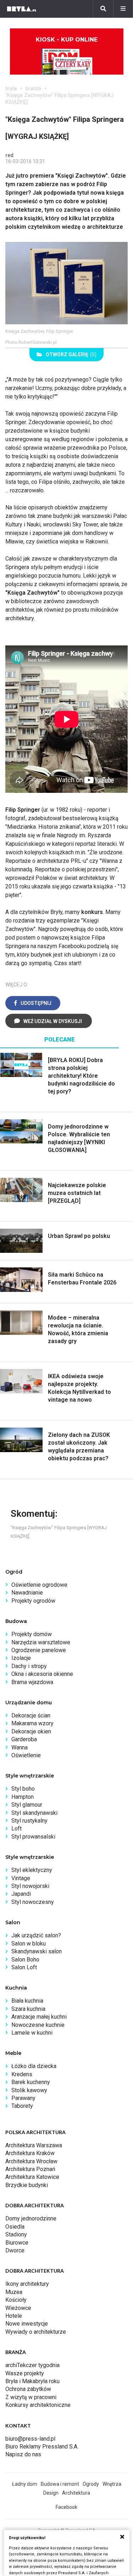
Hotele (14, 2316)
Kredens (22, 2074)
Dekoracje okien (31, 1731)
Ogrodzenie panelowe (39, 1650)
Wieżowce (18, 2308)
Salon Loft (24, 1967)
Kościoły (16, 2300)
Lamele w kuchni (32, 2033)
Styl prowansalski (33, 1837)
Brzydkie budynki (27, 2185)
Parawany (23, 2098)
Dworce (15, 2250)
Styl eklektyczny (32, 1870)
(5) (71, 355)
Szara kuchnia (28, 2009)
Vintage (21, 1878)
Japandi (21, 1894)
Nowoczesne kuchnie (38, 2025)
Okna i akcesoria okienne (42, 1674)
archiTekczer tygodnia (32, 2365)
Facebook (66, 2507)
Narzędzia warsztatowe (41, 1642)
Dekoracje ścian (31, 1715)
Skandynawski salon (37, 1951)
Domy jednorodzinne (31, 2218)
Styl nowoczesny (33, 1902)
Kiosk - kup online (67, 40)
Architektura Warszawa (34, 2145)
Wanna (20, 1747)
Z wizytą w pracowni (31, 2397)
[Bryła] (22, 9)
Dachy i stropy (29, 1666)
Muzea (14, 2292)
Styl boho (23, 1789)
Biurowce (17, 2243)
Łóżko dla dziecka (34, 2066)
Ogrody (91, 2484)
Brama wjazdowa (32, 1682)
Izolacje (21, 1658)
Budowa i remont (60, 2484)
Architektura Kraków (30, 2153)
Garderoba (24, 1739)
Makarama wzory (32, 1723)
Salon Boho (25, 1960)
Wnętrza (112, 2484)
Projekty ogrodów (33, 1601)
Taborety (22, 2106)
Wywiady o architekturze (36, 2332)
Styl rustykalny (29, 1821)
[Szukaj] (103, 9)
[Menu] (123, 9)
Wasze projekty (25, 2373)
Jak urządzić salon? (36, 1935)
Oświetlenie (26, 1755)
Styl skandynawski (34, 1813)
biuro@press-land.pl (30, 2439)
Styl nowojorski (30, 1886)
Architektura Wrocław (31, 2161)
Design (51, 2493)
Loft (16, 1828)
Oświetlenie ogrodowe (39, 1585)
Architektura (76, 2493)
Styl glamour (27, 1805)
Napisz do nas (23, 2454)
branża (33, 88)
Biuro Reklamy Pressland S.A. (42, 2447)
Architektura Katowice (32, 2177)
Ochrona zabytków (28, 2389)
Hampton (23, 1797)
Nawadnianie (27, 1593)
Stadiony (16, 2234)
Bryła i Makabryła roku (32, 2381)
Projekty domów (32, 1634)
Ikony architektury (27, 2284)
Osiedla (15, 2227)
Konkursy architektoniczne (38, 2405)
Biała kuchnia (27, 2001)
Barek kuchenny (31, 2082)
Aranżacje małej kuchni (39, 2017)
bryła (11, 88)
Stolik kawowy (29, 2090)
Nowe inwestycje (27, 2324)
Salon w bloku (29, 1944)
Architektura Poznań (30, 2169)
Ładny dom (25, 2484)
